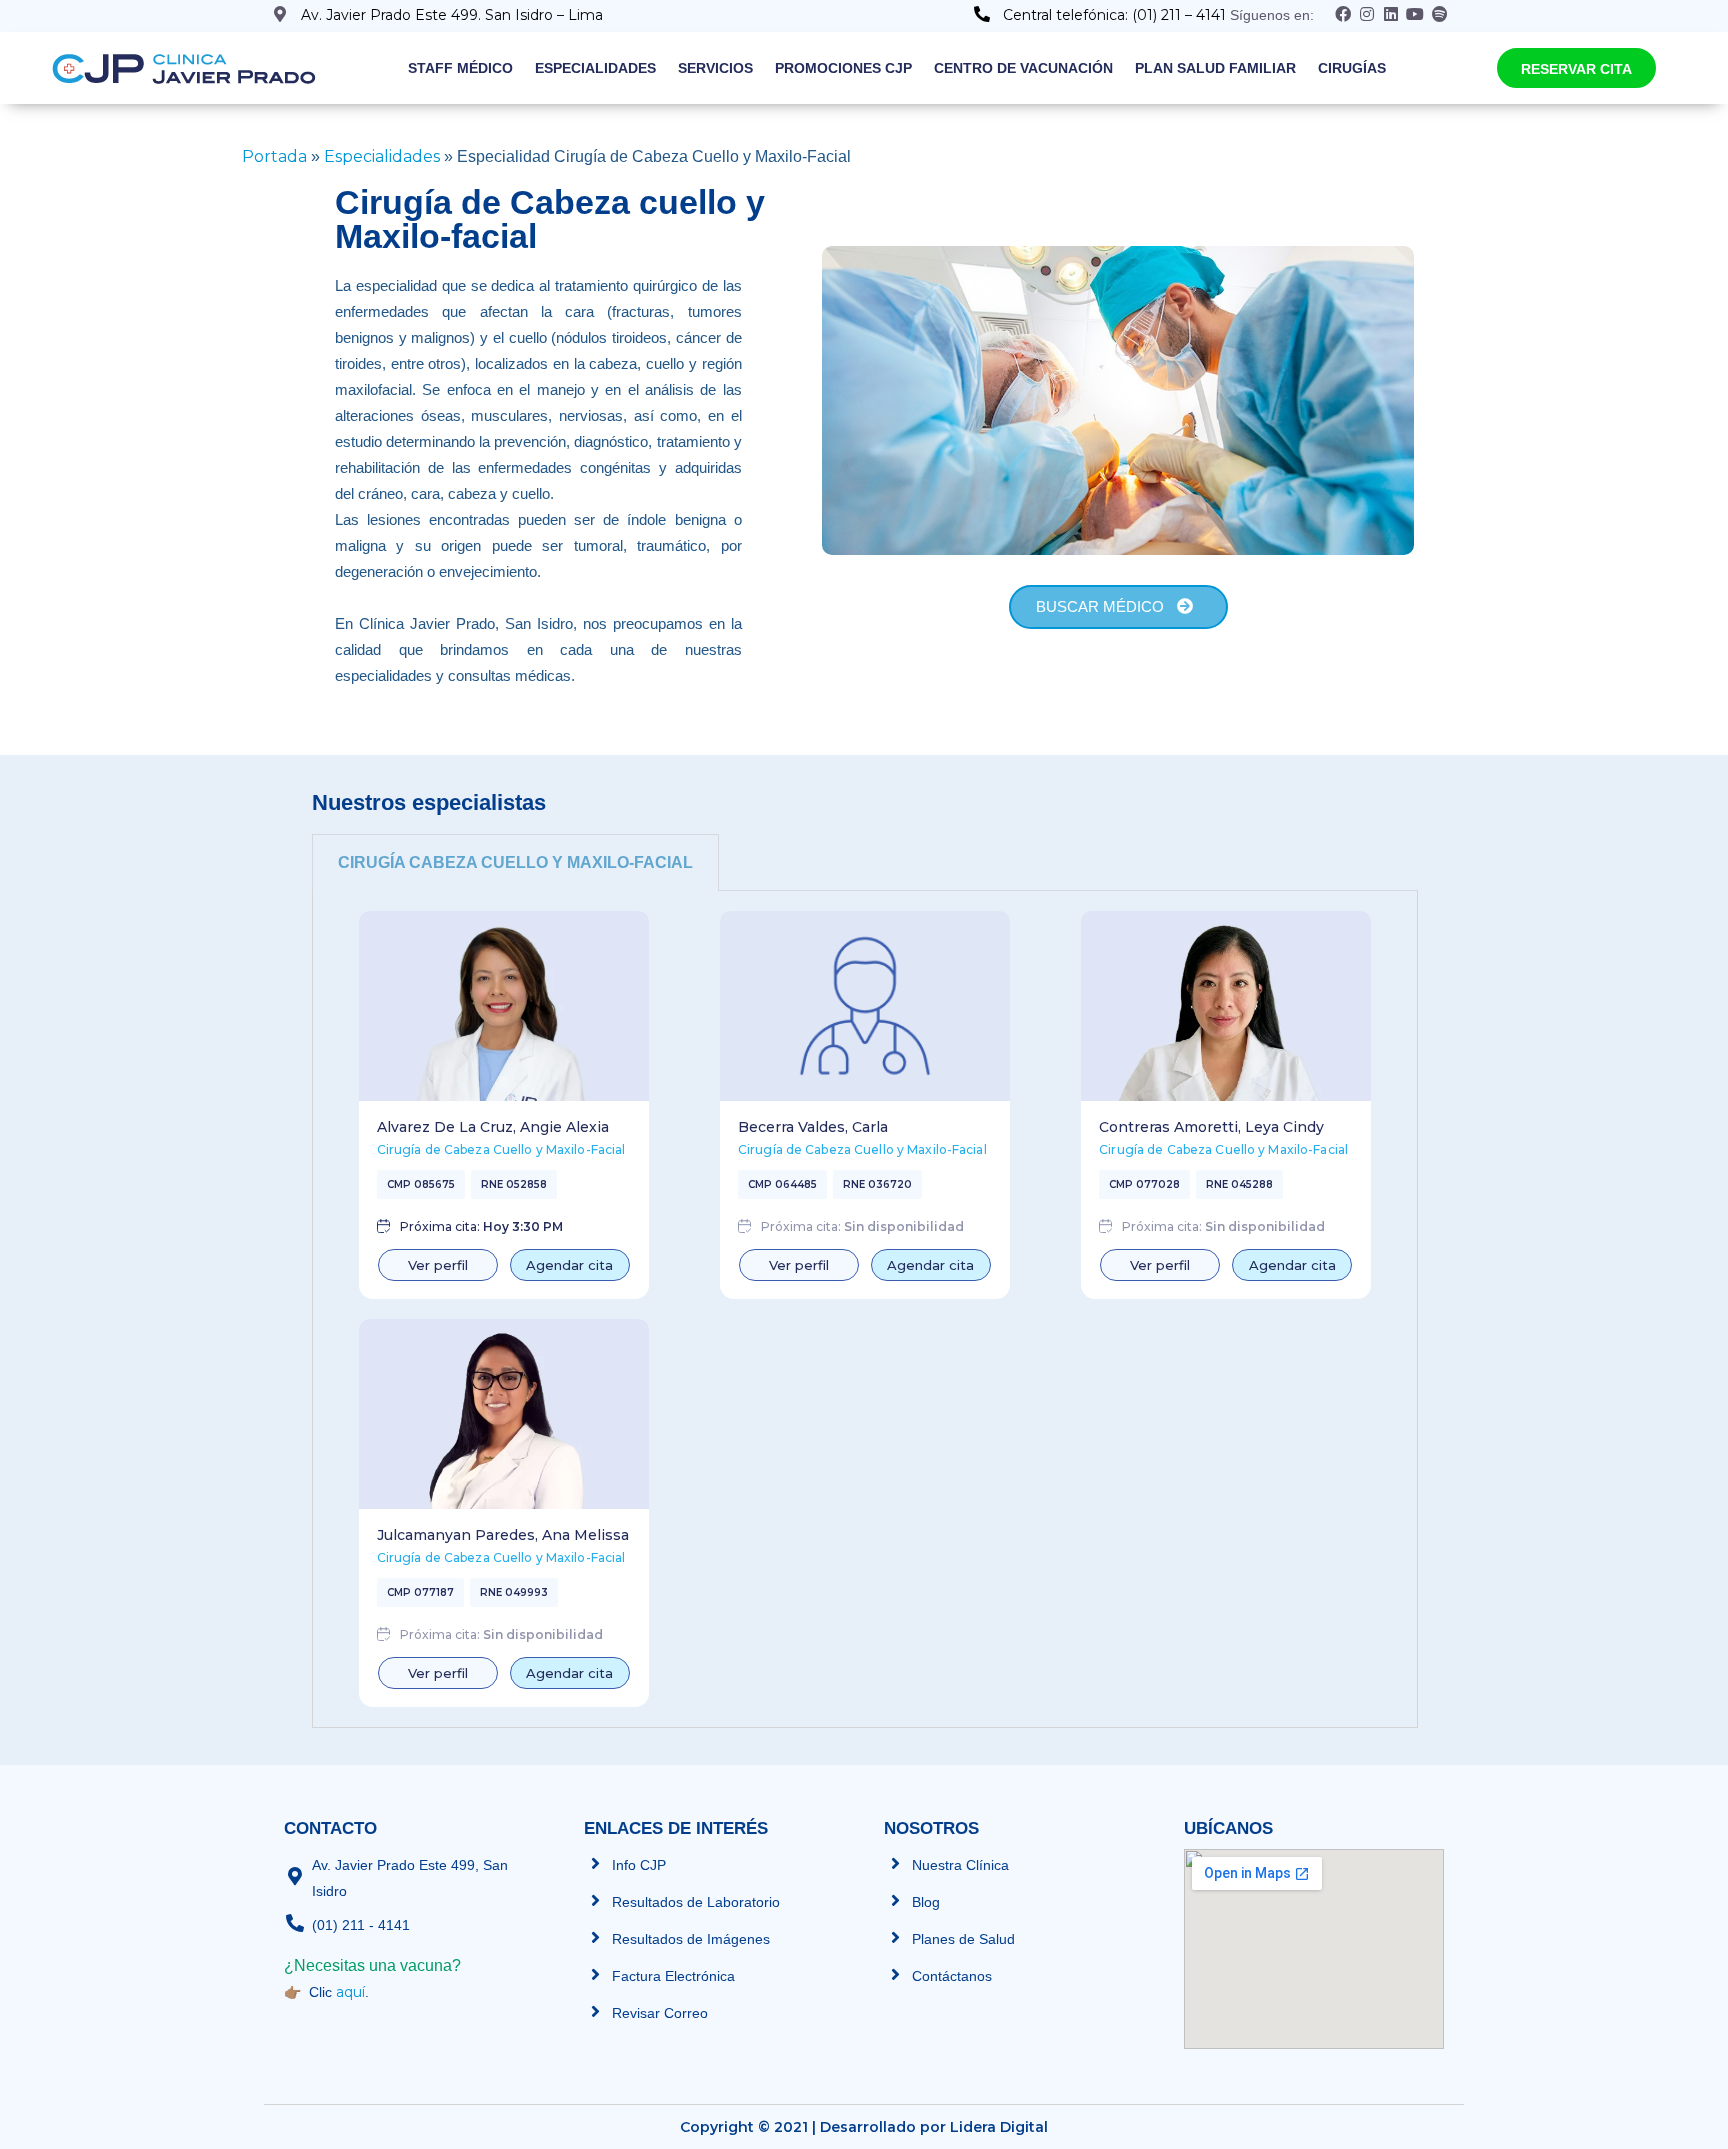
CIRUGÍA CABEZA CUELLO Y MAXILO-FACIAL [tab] (515, 862)
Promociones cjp (843, 68)
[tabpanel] (865, 1309)
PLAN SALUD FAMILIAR (1215, 68)
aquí (350, 1992)
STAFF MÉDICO (460, 68)
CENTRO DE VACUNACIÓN (1023, 68)
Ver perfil (438, 1265)
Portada (274, 156)
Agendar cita (569, 1265)
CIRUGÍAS (1352, 68)
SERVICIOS (715, 68)
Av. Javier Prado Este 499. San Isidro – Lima (452, 15)
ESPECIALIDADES (595, 68)
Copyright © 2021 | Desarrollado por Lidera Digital (864, 2127)
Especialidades (382, 156)
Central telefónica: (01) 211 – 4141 (1116, 15)
